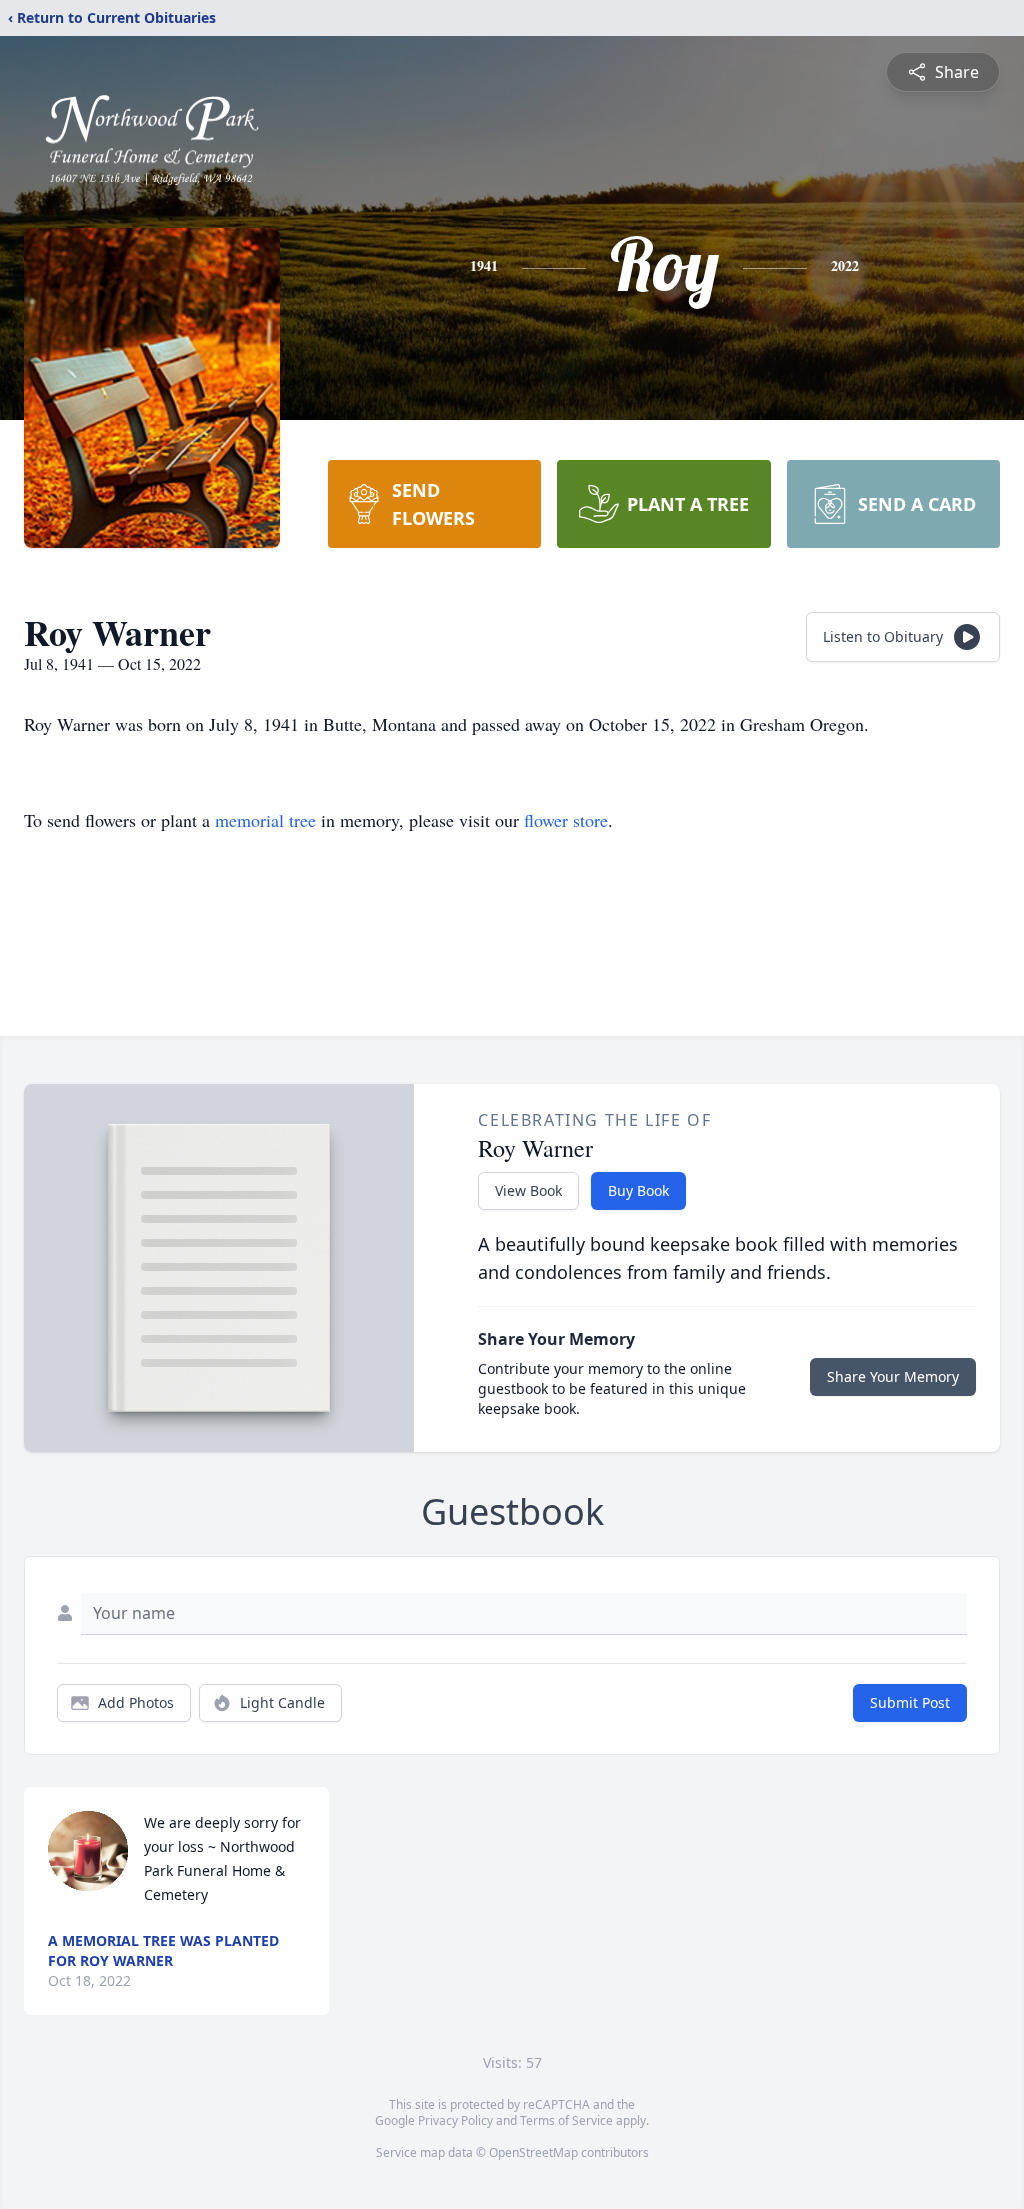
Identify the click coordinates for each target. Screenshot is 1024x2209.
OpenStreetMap (533, 2152)
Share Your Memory (893, 1376)
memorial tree (265, 820)
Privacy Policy (455, 2120)
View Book (528, 1190)
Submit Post (910, 1702)
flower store (566, 820)
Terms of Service (566, 2120)
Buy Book (638, 1190)
